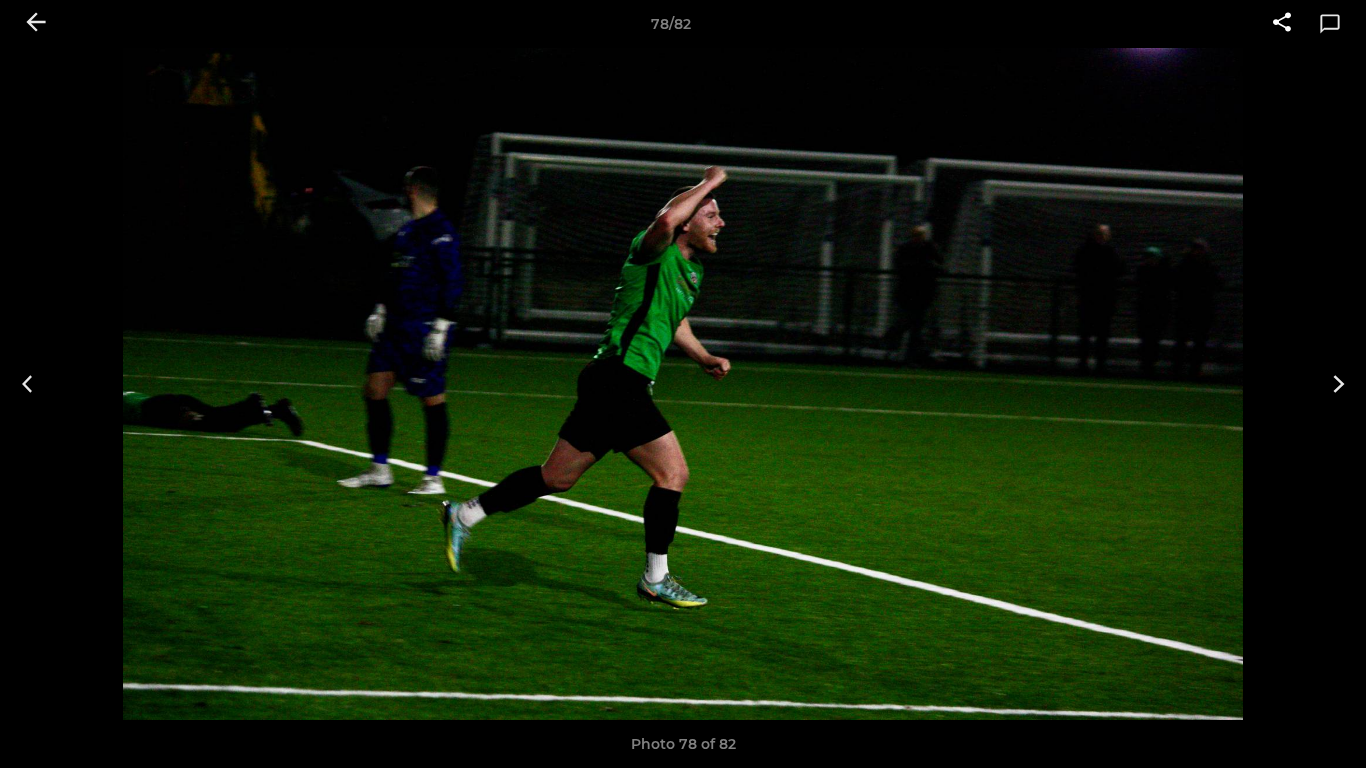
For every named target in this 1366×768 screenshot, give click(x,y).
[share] (1282, 24)
